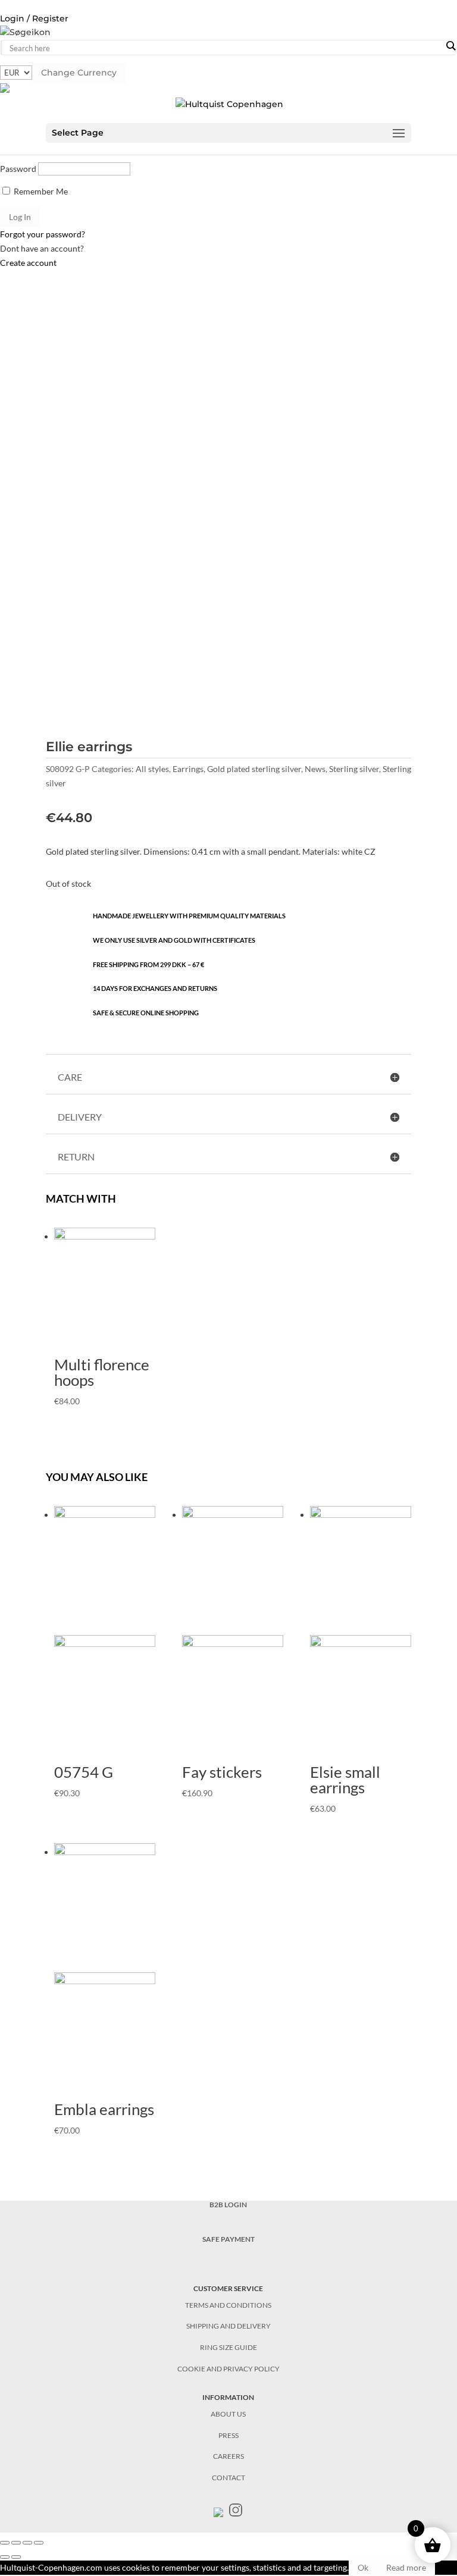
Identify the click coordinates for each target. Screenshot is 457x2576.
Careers (228, 2456)
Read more (406, 2567)
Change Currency (79, 73)
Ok (363, 2567)
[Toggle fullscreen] (27, 2543)
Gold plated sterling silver (254, 769)
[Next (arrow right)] (16, 2557)
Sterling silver (354, 769)
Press (228, 2435)
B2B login (228, 2205)
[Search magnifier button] (450, 46)
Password (18, 169)
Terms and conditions (228, 2305)
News (315, 769)
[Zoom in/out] (39, 2543)
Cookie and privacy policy (228, 2369)
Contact (228, 2478)
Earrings (188, 769)
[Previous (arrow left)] (5, 2557)
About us (228, 2414)
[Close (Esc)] (5, 2543)
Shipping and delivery (228, 2326)
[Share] (16, 2543)
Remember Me (40, 191)
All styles (152, 769)
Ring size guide (228, 2347)
